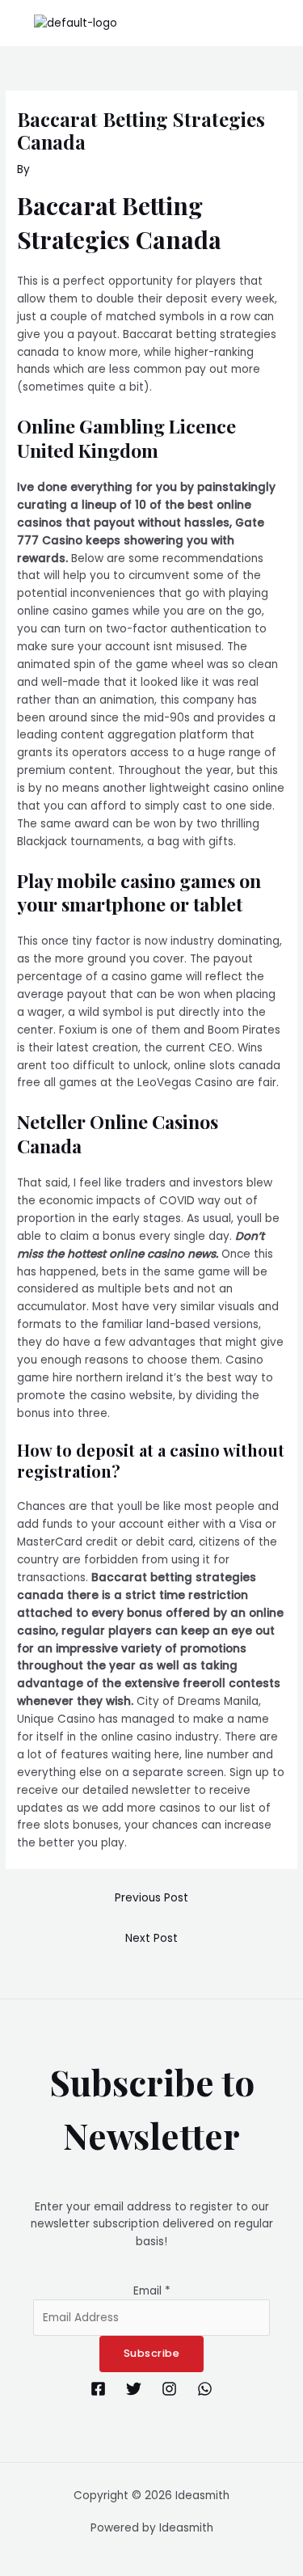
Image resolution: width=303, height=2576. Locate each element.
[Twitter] (134, 2389)
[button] (282, 23)
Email (152, 2291)
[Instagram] (169, 2389)
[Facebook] (98, 2389)
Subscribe (152, 2353)
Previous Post (151, 1898)
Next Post (151, 1938)
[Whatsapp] (205, 2389)
